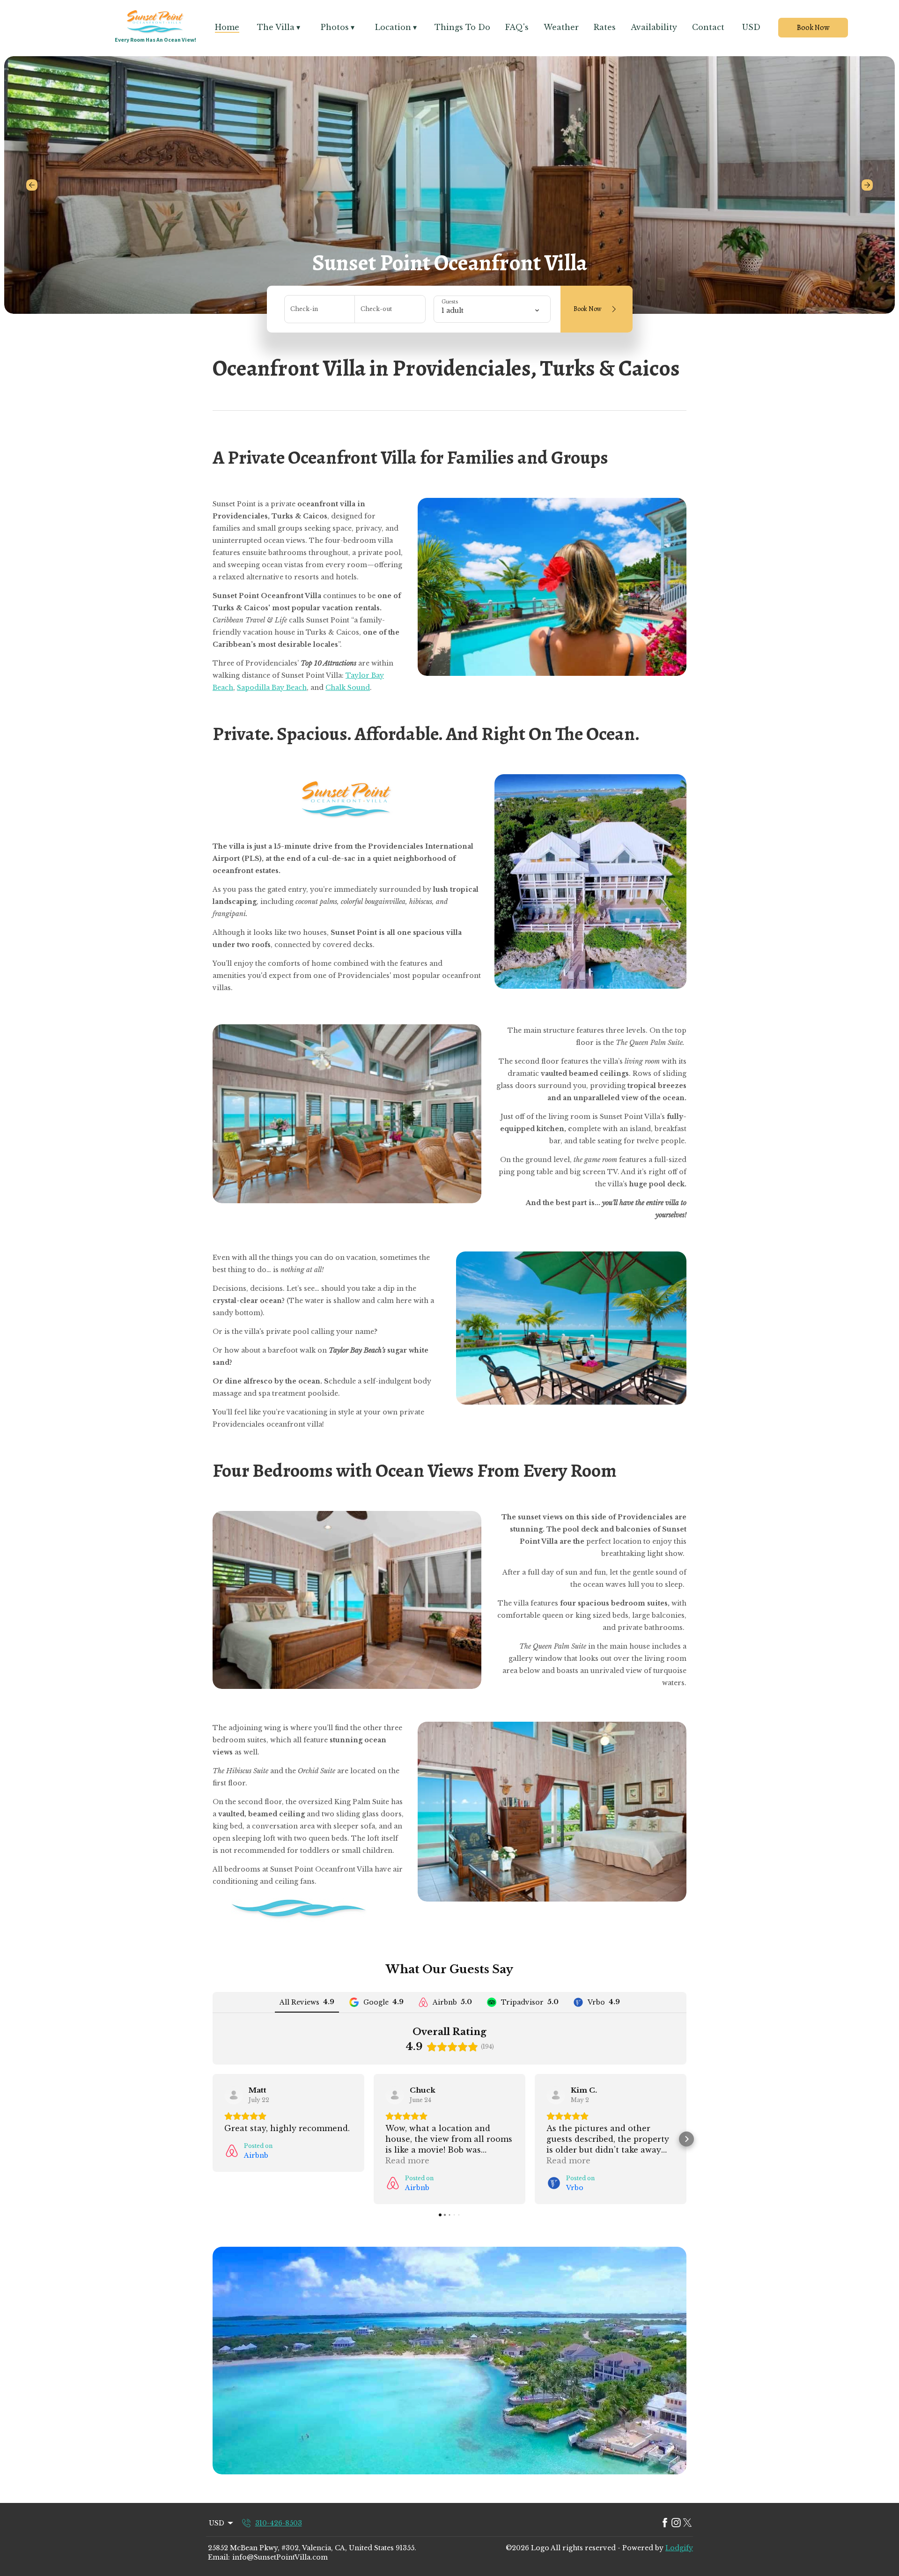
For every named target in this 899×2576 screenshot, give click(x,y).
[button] (213, 2139)
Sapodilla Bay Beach (272, 688)
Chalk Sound (348, 688)
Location (396, 27)
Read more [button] (407, 2161)
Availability (654, 27)
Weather (561, 27)
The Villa (279, 27)
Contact (708, 27)
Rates (605, 27)
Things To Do (462, 27)
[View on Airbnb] (234, 2095)
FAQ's (517, 27)
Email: (219, 2557)
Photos (338, 27)
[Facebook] (665, 2523)
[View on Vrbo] (556, 2095)
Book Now (813, 28)
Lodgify (679, 2548)
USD (751, 27)
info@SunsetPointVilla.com (280, 2557)
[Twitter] (687, 2523)
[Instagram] (676, 2523)
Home (227, 27)
